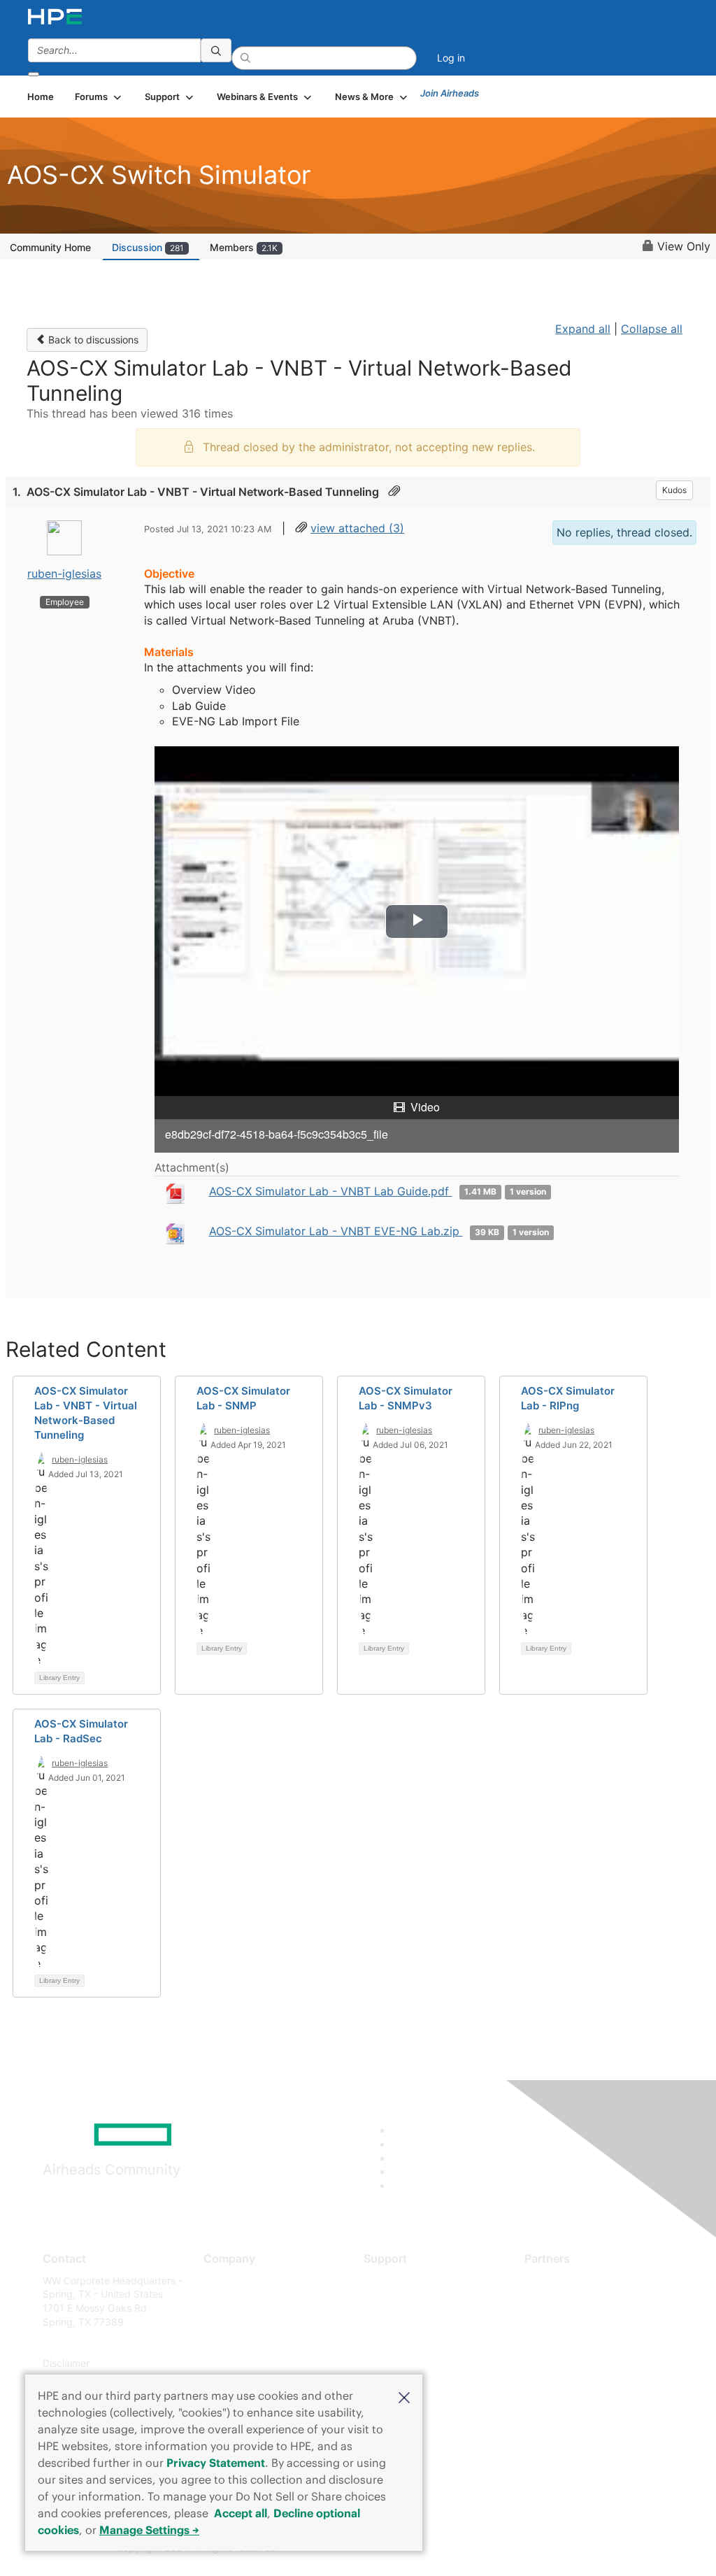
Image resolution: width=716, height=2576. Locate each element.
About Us (224, 2280)
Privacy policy (236, 2363)
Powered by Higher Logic (518, 2549)
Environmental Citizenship (262, 2343)
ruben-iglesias (64, 574)
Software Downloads (411, 2343)
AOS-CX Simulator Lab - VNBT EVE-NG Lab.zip (336, 1231)
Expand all (583, 329)
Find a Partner (557, 2280)
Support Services (403, 2280)
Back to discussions (92, 340)
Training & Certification (415, 2322)
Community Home (50, 247)
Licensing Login (399, 2363)
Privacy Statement (216, 2463)
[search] (216, 50)
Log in (451, 58)
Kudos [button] (674, 490)
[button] (404, 2396)
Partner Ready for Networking (593, 2322)
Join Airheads (450, 93)
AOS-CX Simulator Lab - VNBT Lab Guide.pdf (331, 1191)
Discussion (148, 247)
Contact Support (402, 2301)
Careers (221, 2301)
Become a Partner (565, 2301)
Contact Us (229, 2322)
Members (244, 247)
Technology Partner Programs (593, 2343)
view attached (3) (357, 528)
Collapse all (652, 329)
